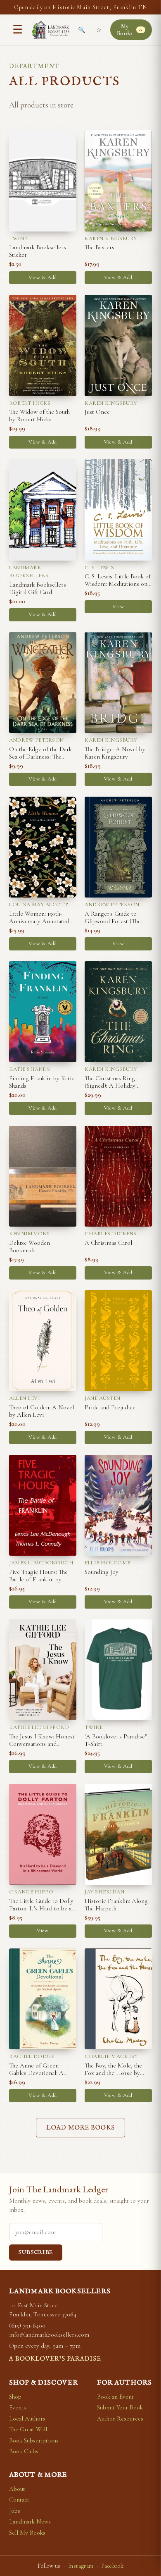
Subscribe (36, 2253)
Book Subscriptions (34, 2440)
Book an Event (115, 2397)
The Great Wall (28, 2429)
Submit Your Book (120, 2407)
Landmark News (30, 2521)
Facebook (112, 2566)
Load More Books (80, 2128)
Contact (19, 2500)
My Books (130, 30)
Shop (15, 2397)
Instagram (81, 2566)
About (17, 2489)
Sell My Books (27, 2533)
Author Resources (120, 2418)
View (118, 606)
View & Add (43, 277)
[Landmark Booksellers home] (51, 30)
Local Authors (27, 2418)
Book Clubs (24, 2451)
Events (18, 2407)
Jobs (15, 2511)
